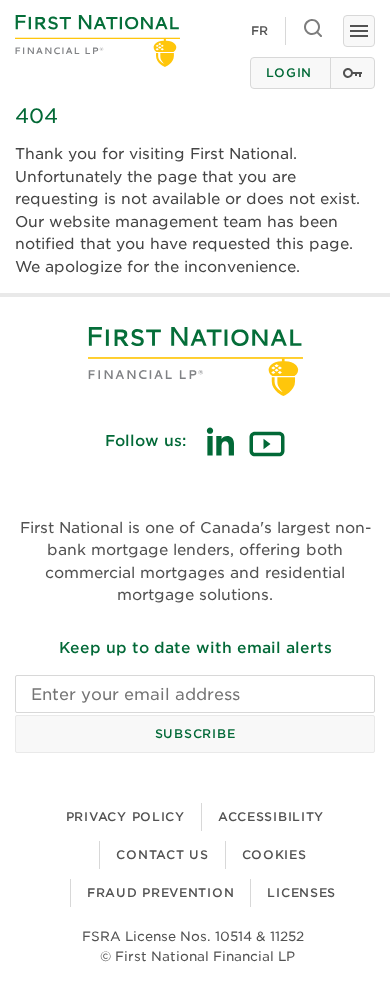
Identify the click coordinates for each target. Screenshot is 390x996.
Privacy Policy (125, 816)
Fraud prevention (161, 892)
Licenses (301, 892)
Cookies (274, 854)
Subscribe (195, 733)
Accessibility (271, 816)
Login (289, 72)
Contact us (162, 854)
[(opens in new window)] (220, 441)
